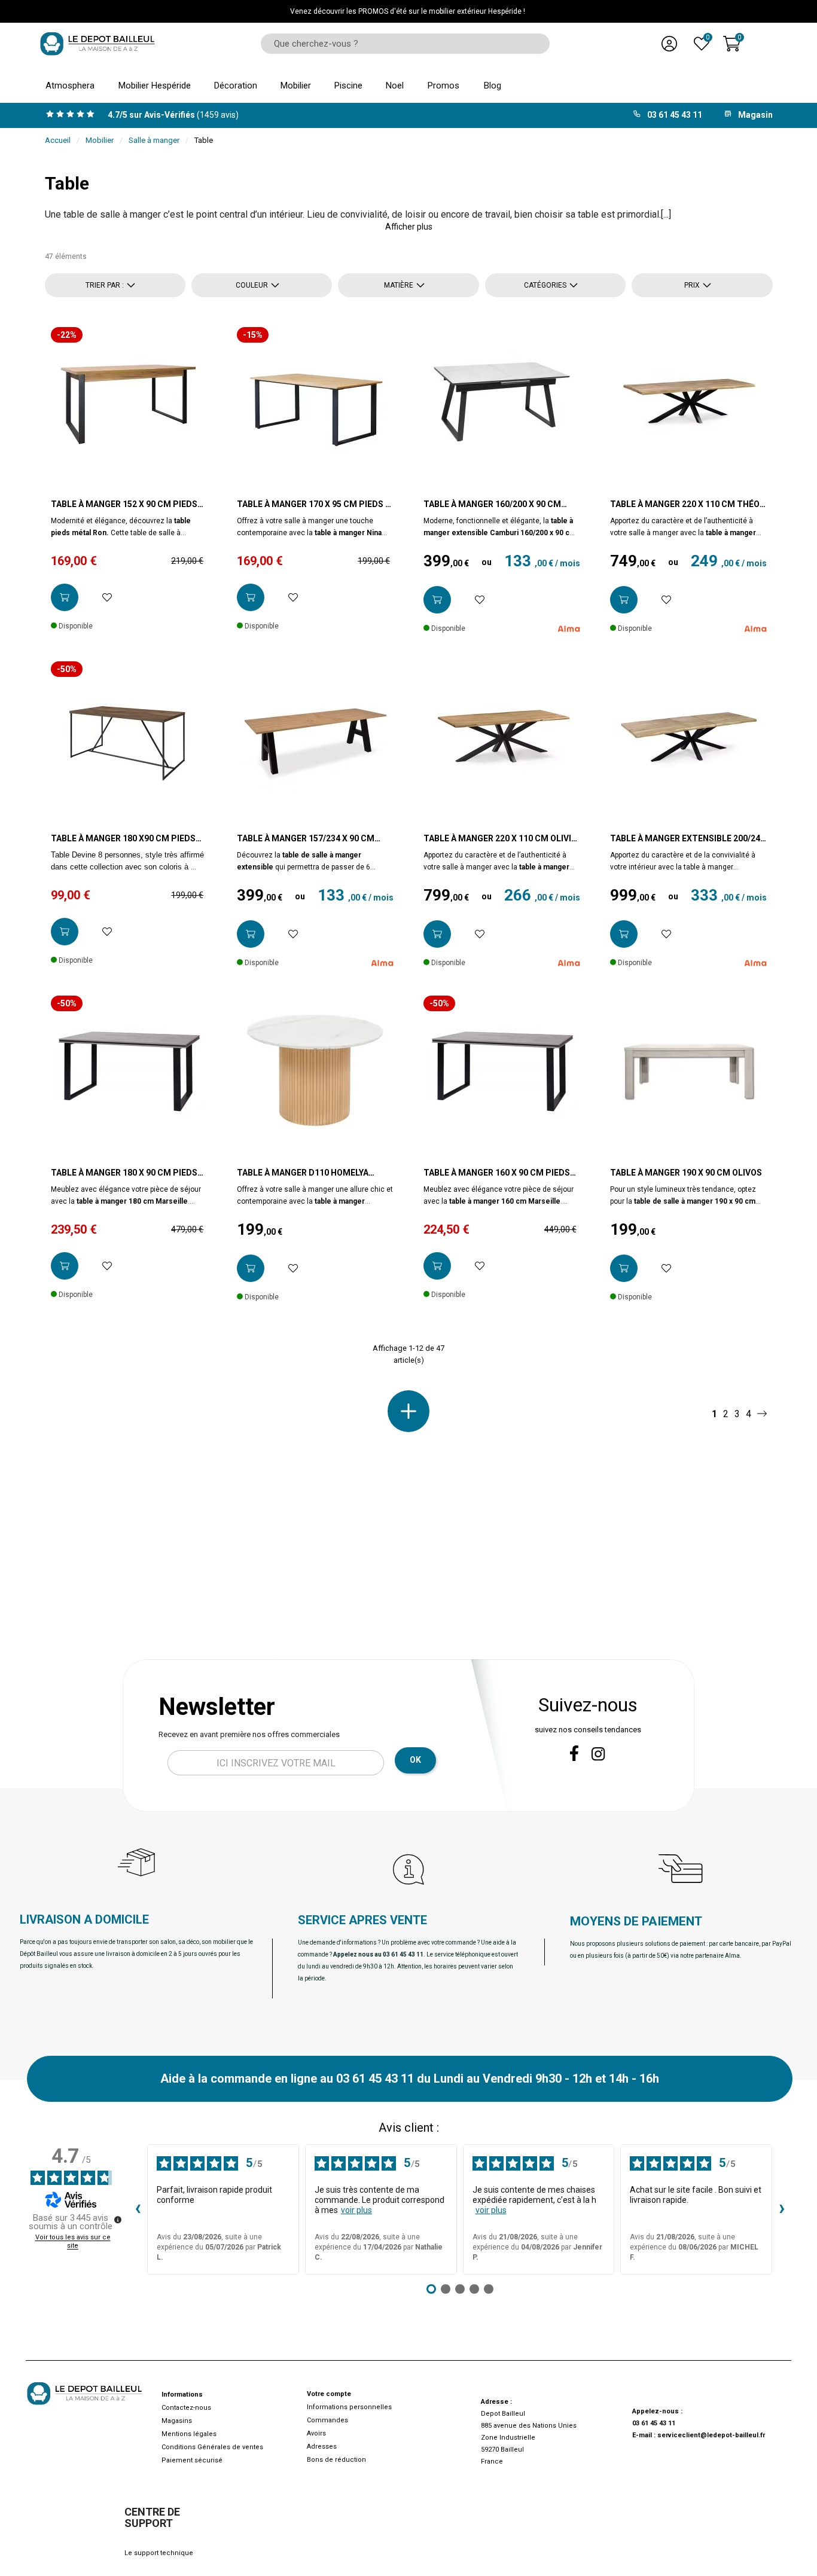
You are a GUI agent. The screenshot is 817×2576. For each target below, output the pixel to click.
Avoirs (316, 2433)
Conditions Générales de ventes (212, 2447)
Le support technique (159, 2553)
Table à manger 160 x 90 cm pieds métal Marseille (497, 1173)
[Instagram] (598, 1754)
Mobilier (100, 140)
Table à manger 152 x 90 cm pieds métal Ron (124, 505)
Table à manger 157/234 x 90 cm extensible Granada (306, 839)
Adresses (322, 2447)
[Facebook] (574, 1753)
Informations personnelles (349, 2407)
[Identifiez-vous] (669, 44)
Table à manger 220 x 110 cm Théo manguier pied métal (685, 505)
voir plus (356, 2210)
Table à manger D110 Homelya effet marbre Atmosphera (303, 1173)
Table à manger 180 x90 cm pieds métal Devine (123, 839)
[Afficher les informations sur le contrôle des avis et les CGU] (118, 2220)
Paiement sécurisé (192, 2460)
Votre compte (329, 2394)
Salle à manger (154, 140)
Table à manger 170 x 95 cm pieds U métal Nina (314, 505)
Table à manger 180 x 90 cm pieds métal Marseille (124, 1173)
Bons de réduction (336, 2460)
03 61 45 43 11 (654, 2423)
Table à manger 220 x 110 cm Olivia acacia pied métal (500, 839)
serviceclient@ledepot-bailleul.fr (711, 2435)
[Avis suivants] (782, 2209)
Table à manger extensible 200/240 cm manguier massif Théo (688, 839)
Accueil (58, 140)
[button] (409, 227)
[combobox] (401, 44)
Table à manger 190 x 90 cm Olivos (686, 1173)
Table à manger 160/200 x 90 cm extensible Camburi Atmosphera (498, 505)
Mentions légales (189, 2434)
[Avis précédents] (138, 2209)
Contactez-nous (186, 2408)
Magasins (177, 2421)
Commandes (327, 2420)
